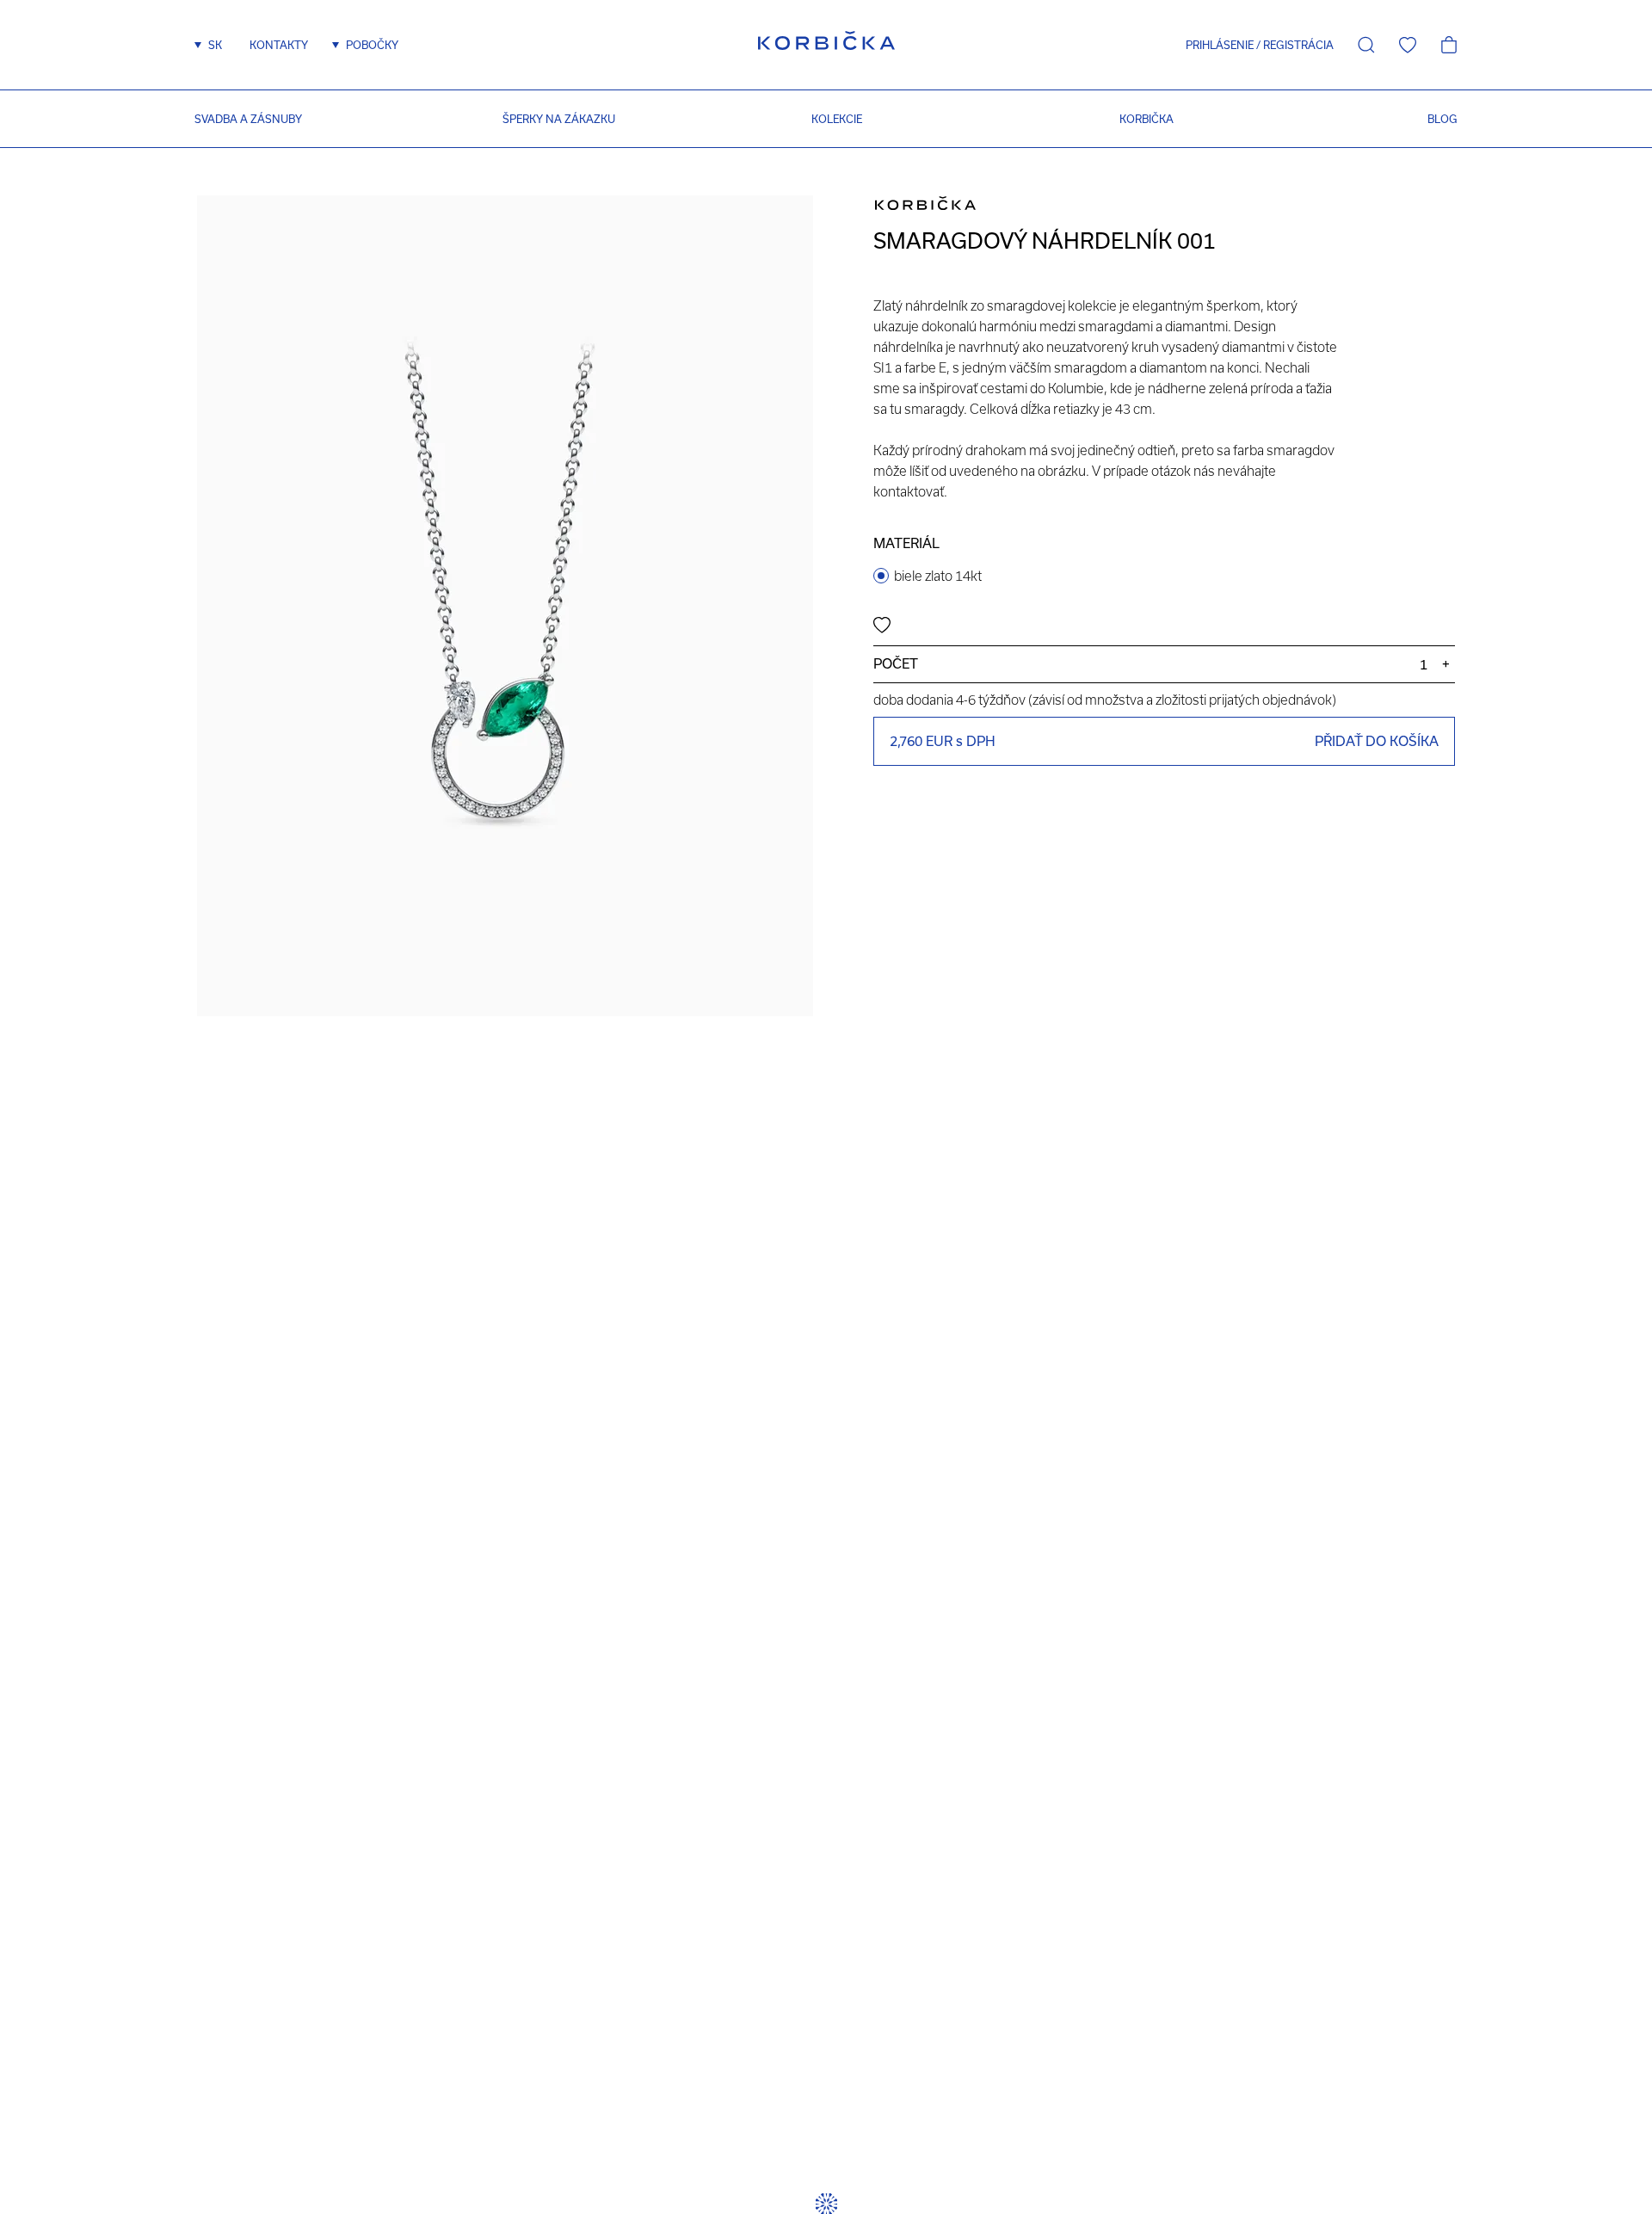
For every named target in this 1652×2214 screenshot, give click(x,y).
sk (215, 45)
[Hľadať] (1366, 45)
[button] (1214, 45)
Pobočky (372, 45)
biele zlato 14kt (938, 576)
